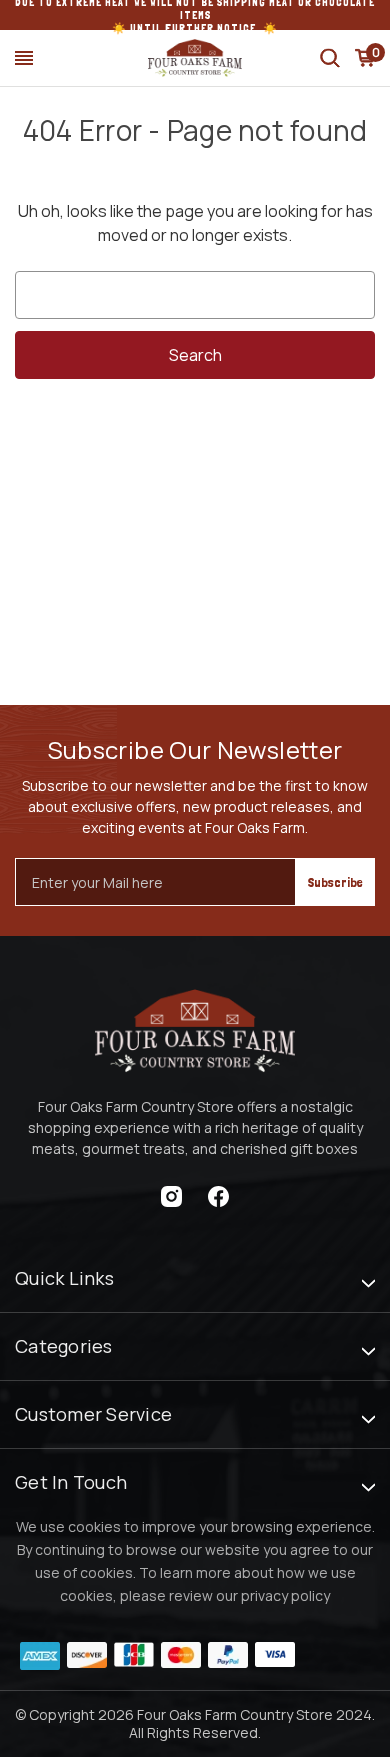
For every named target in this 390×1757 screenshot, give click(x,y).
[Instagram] (171, 1196)
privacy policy (285, 1595)
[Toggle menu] (24, 58)
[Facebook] (218, 1196)
